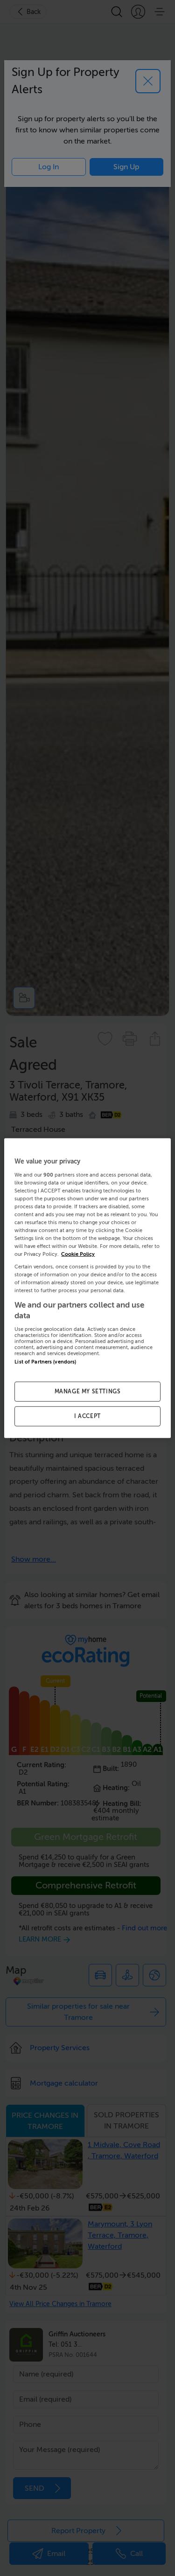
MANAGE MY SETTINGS (88, 1391)
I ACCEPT (87, 1416)
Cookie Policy (78, 1254)
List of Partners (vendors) (45, 1361)
